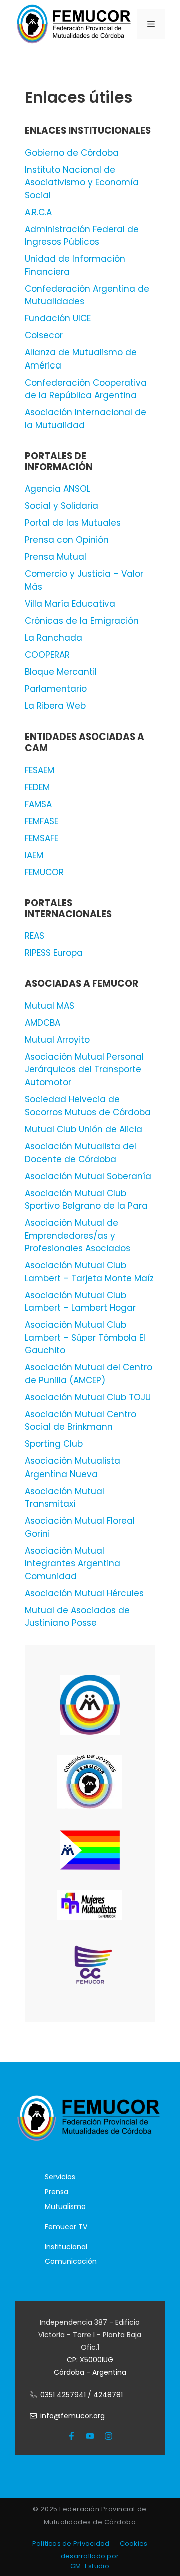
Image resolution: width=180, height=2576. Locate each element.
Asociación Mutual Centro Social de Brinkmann (81, 1421)
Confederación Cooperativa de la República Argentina (86, 389)
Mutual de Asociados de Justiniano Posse (77, 1617)
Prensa (57, 2192)
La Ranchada (54, 638)
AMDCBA (43, 1023)
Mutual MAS (50, 1006)
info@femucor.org (73, 2416)
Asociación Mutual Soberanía (88, 1176)
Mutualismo (65, 2206)
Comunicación (71, 2261)
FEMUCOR (44, 872)
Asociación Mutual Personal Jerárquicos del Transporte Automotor (84, 1070)
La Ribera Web (55, 706)
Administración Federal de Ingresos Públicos (82, 236)
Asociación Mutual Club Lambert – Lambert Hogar (80, 1302)
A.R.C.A (38, 212)
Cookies (134, 2544)
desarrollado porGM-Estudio (90, 2561)
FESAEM (40, 770)
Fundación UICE (58, 318)
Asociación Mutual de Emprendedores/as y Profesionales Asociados (78, 1235)
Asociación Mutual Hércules (84, 1593)
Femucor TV (66, 2227)
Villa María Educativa (70, 604)
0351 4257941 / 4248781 (82, 2395)
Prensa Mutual (56, 557)
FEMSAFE (42, 838)
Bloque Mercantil (61, 672)
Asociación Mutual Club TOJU (88, 1397)
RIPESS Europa (54, 953)
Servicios (60, 2177)
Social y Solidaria (62, 506)
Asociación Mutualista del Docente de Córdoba (81, 1153)
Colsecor (44, 335)
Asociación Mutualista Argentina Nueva (73, 1467)
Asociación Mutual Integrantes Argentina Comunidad (73, 1563)
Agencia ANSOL (58, 489)
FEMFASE (42, 821)
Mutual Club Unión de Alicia (84, 1129)
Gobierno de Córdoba (72, 153)
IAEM (34, 855)
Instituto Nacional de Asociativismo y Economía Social (82, 182)
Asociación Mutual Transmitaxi (65, 1498)
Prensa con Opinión (67, 540)
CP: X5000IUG (90, 2360)
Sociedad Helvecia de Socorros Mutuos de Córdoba (88, 1106)
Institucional (66, 2247)
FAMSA (38, 804)
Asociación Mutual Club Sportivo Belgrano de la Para (86, 1200)
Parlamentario (56, 689)
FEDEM (37, 787)
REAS (35, 936)
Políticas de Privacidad (71, 2544)
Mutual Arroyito (57, 1040)
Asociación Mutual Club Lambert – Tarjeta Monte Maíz (89, 1272)
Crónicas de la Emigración (82, 621)
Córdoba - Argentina (90, 2372)
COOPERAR (47, 655)
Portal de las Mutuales (73, 523)
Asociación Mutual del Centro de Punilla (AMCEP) (89, 1374)
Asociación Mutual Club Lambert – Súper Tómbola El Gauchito (85, 1338)
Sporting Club (54, 1444)
